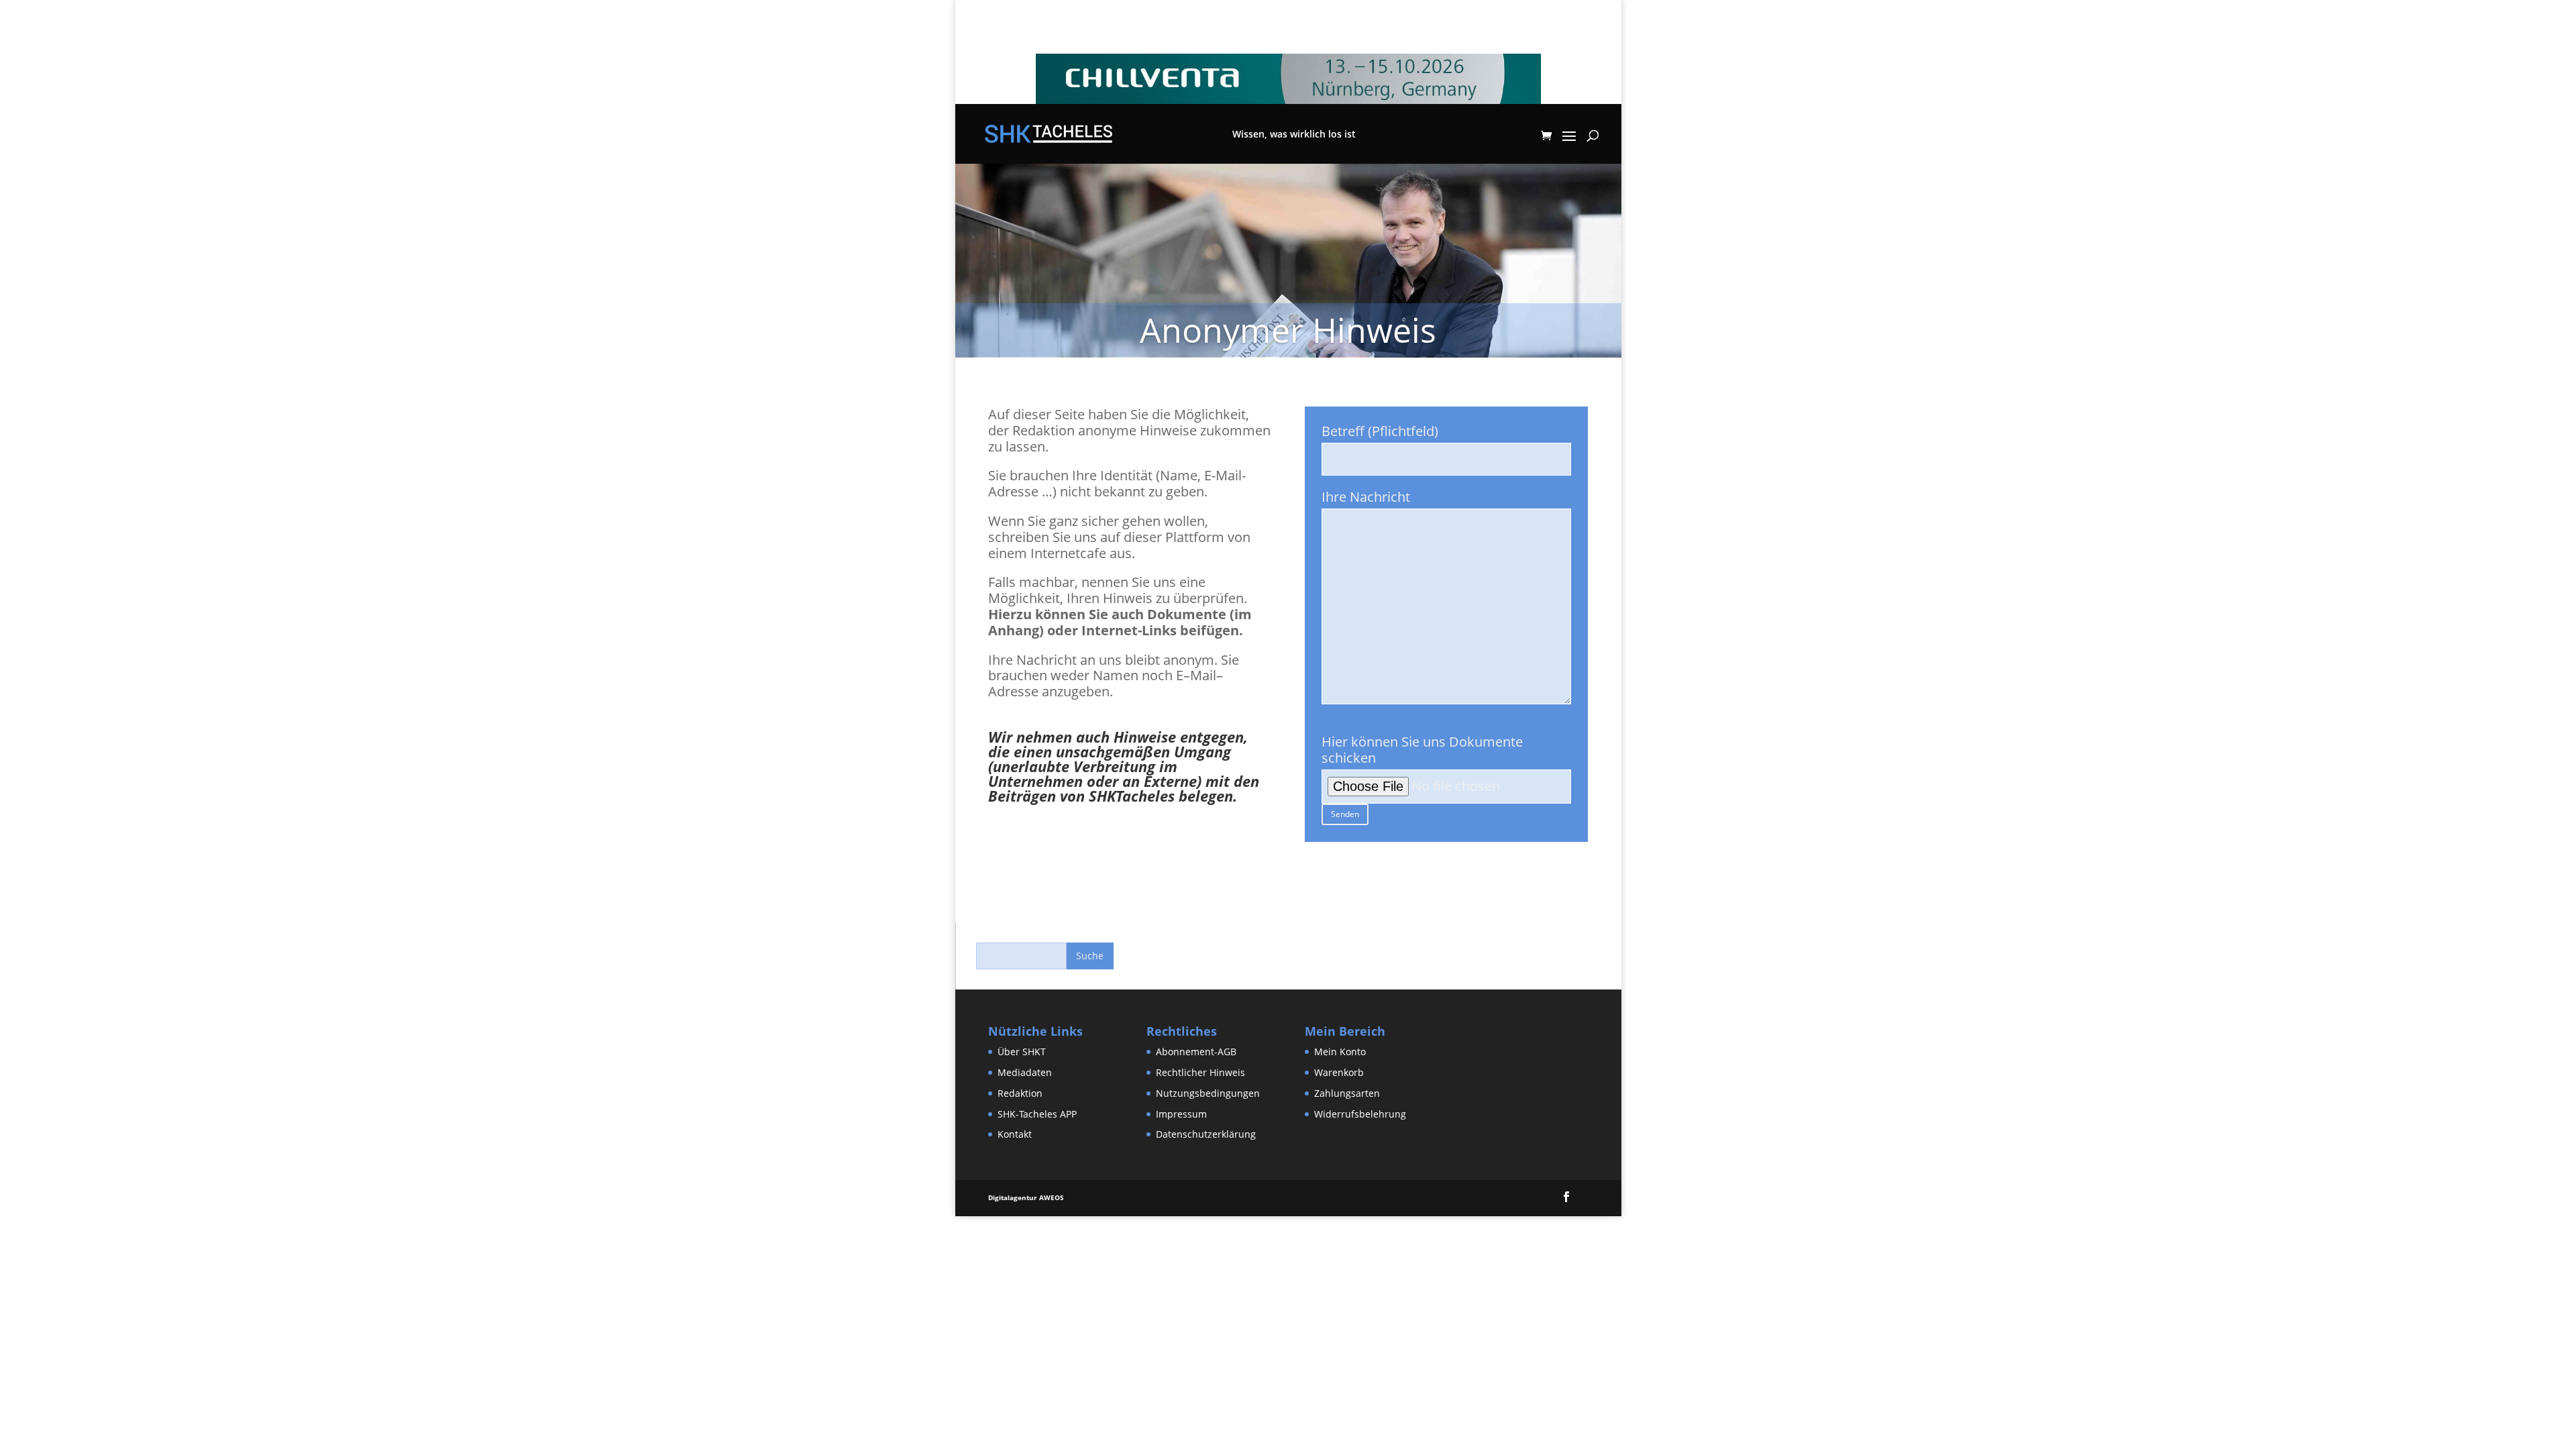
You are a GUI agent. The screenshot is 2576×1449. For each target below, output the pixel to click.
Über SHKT (1022, 1052)
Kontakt (1015, 1134)
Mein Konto (1340, 1052)
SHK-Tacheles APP (1037, 1114)
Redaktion (1020, 1093)
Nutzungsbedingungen (1208, 1093)
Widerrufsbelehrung (1360, 1114)
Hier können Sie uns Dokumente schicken (1422, 750)
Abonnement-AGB (1196, 1052)
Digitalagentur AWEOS (1026, 1197)
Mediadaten (1025, 1072)
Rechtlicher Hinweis (1200, 1072)
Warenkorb (1339, 1072)
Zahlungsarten (1347, 1093)
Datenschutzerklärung (1206, 1134)
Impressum (1181, 1114)
